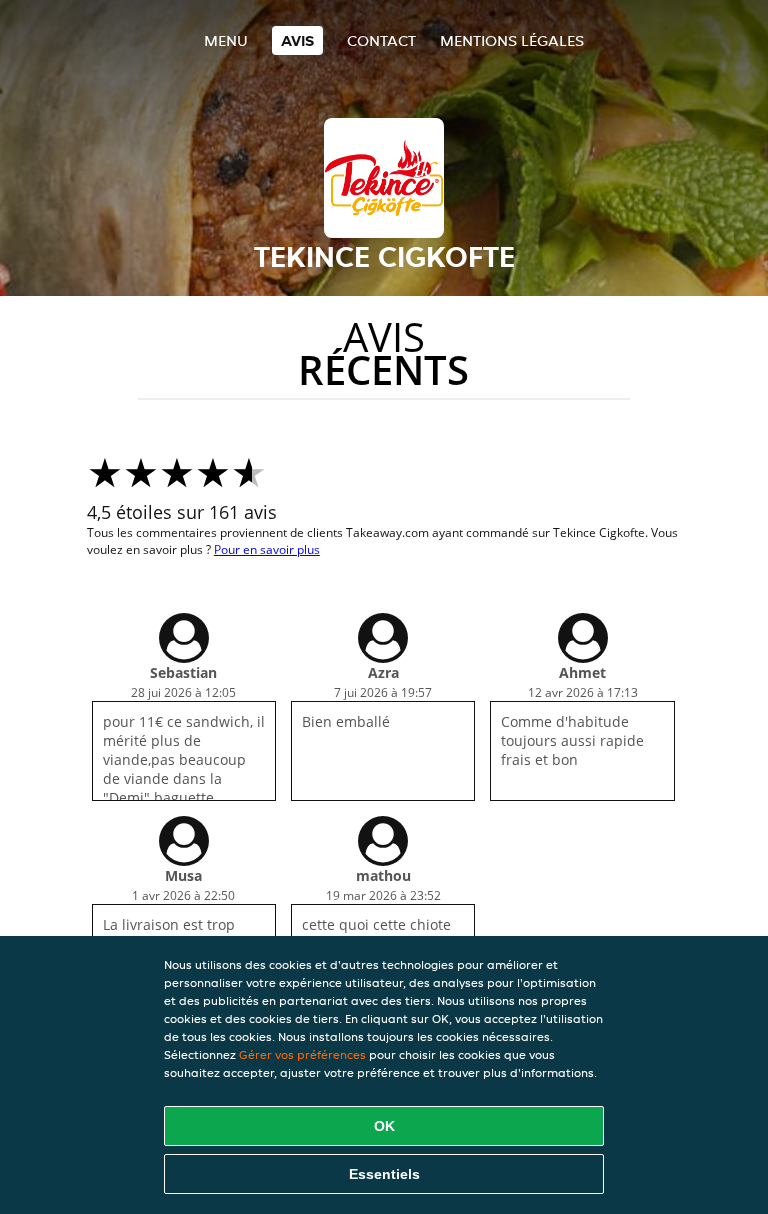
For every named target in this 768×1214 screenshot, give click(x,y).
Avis (297, 40)
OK (384, 1126)
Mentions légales (512, 40)
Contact (381, 40)
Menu (226, 40)
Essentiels (384, 1174)
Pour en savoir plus (267, 549)
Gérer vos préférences (302, 1054)
